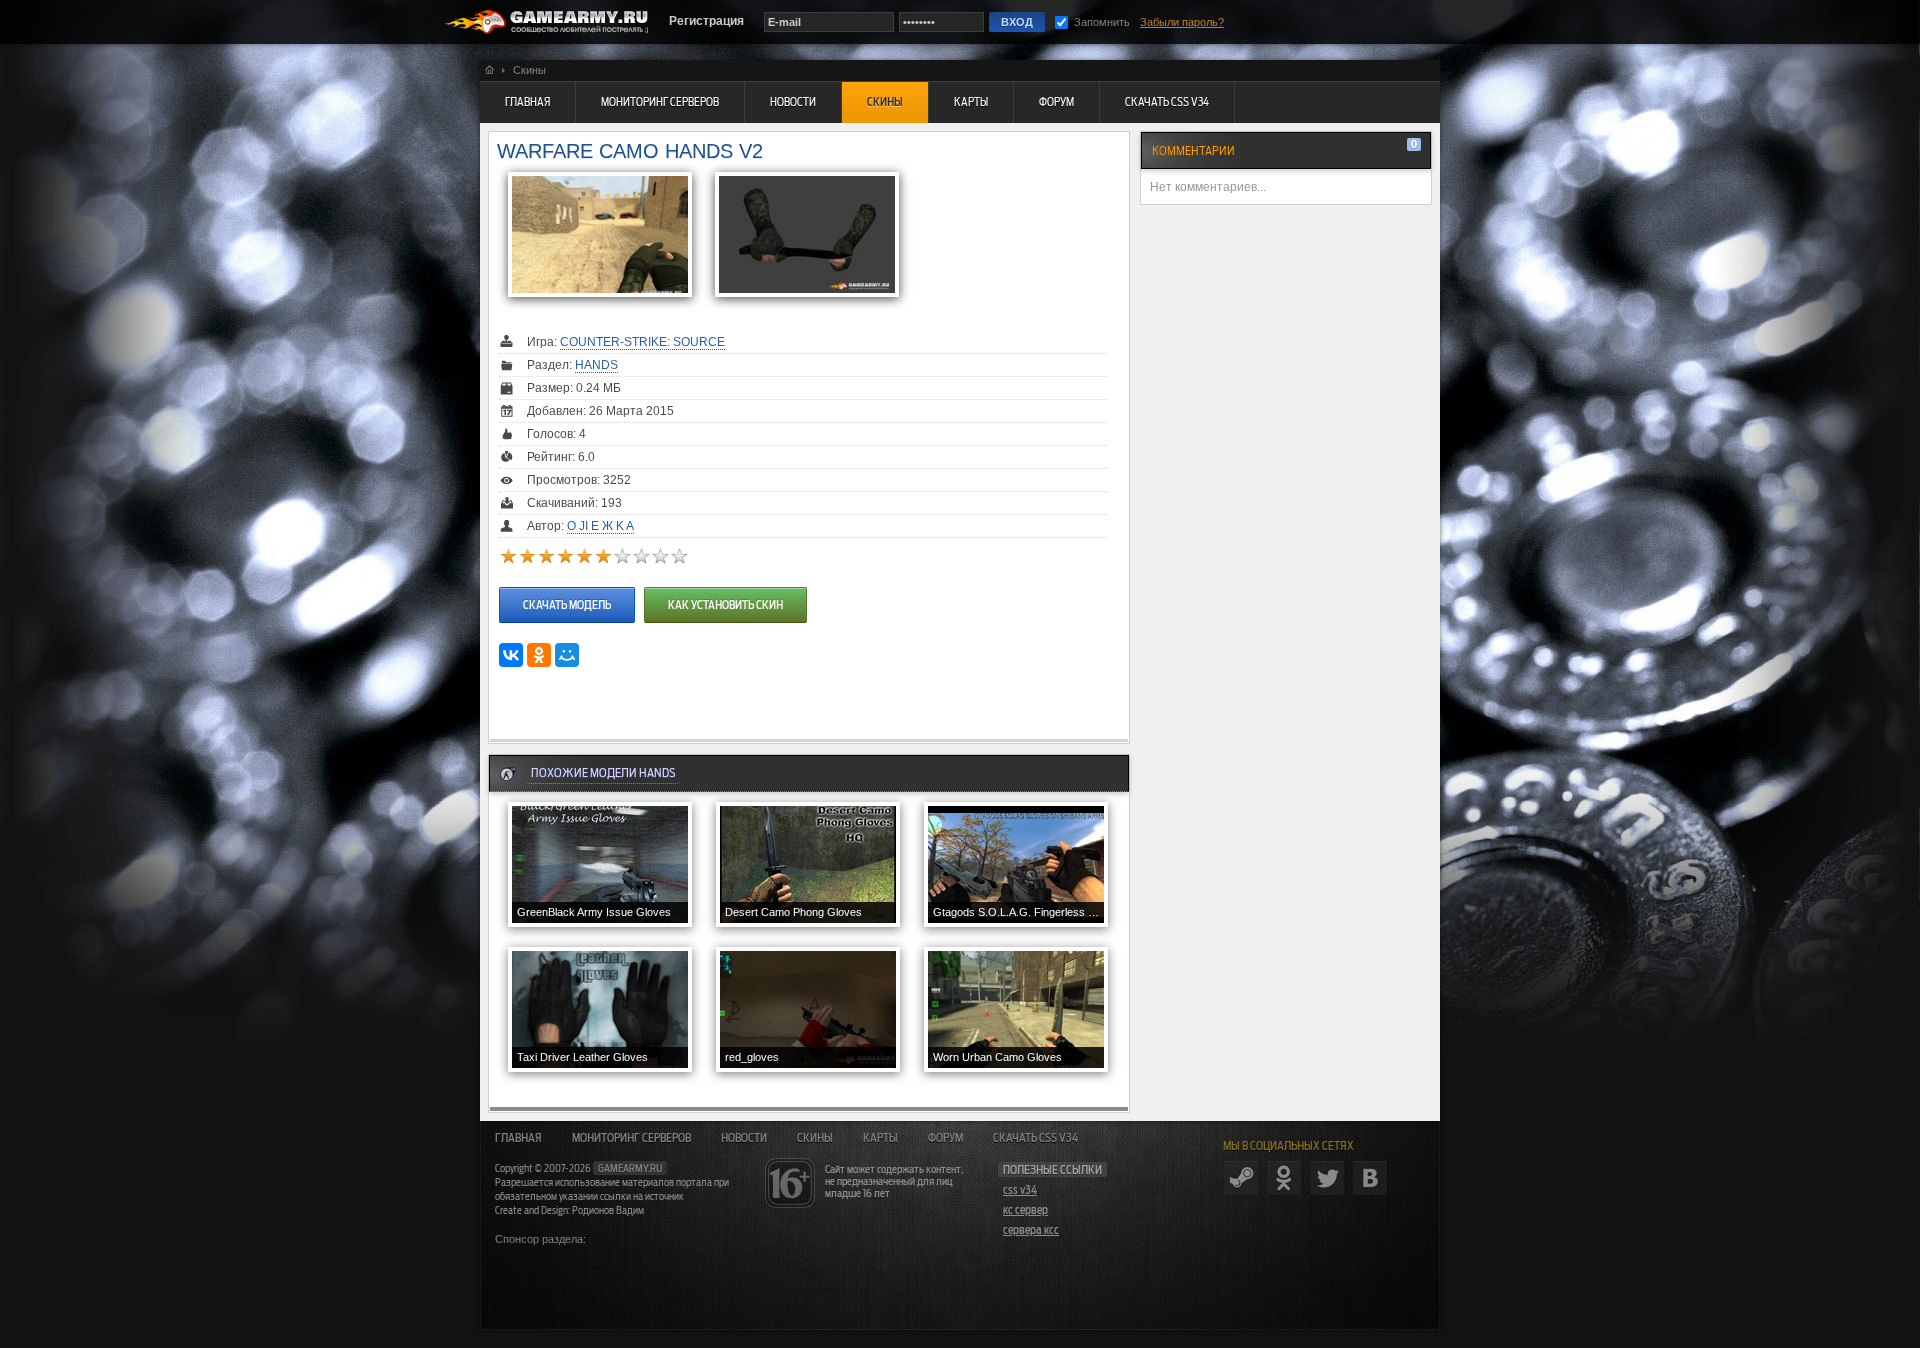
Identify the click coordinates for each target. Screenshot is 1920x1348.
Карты (880, 1138)
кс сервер (1025, 1210)
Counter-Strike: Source (642, 342)
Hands (596, 365)
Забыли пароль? (1182, 22)
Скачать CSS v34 (1035, 1138)
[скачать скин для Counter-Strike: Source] (567, 585)
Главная (518, 1138)
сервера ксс (1031, 1230)
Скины (815, 1138)
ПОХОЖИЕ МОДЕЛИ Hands (603, 772)
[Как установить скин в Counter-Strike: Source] (723, 585)
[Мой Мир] (567, 655)
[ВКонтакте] (511, 655)
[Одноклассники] (539, 655)
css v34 (1020, 1190)
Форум (945, 1138)
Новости (744, 1138)
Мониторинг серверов (631, 1138)
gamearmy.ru (630, 1168)
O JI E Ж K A (600, 526)
